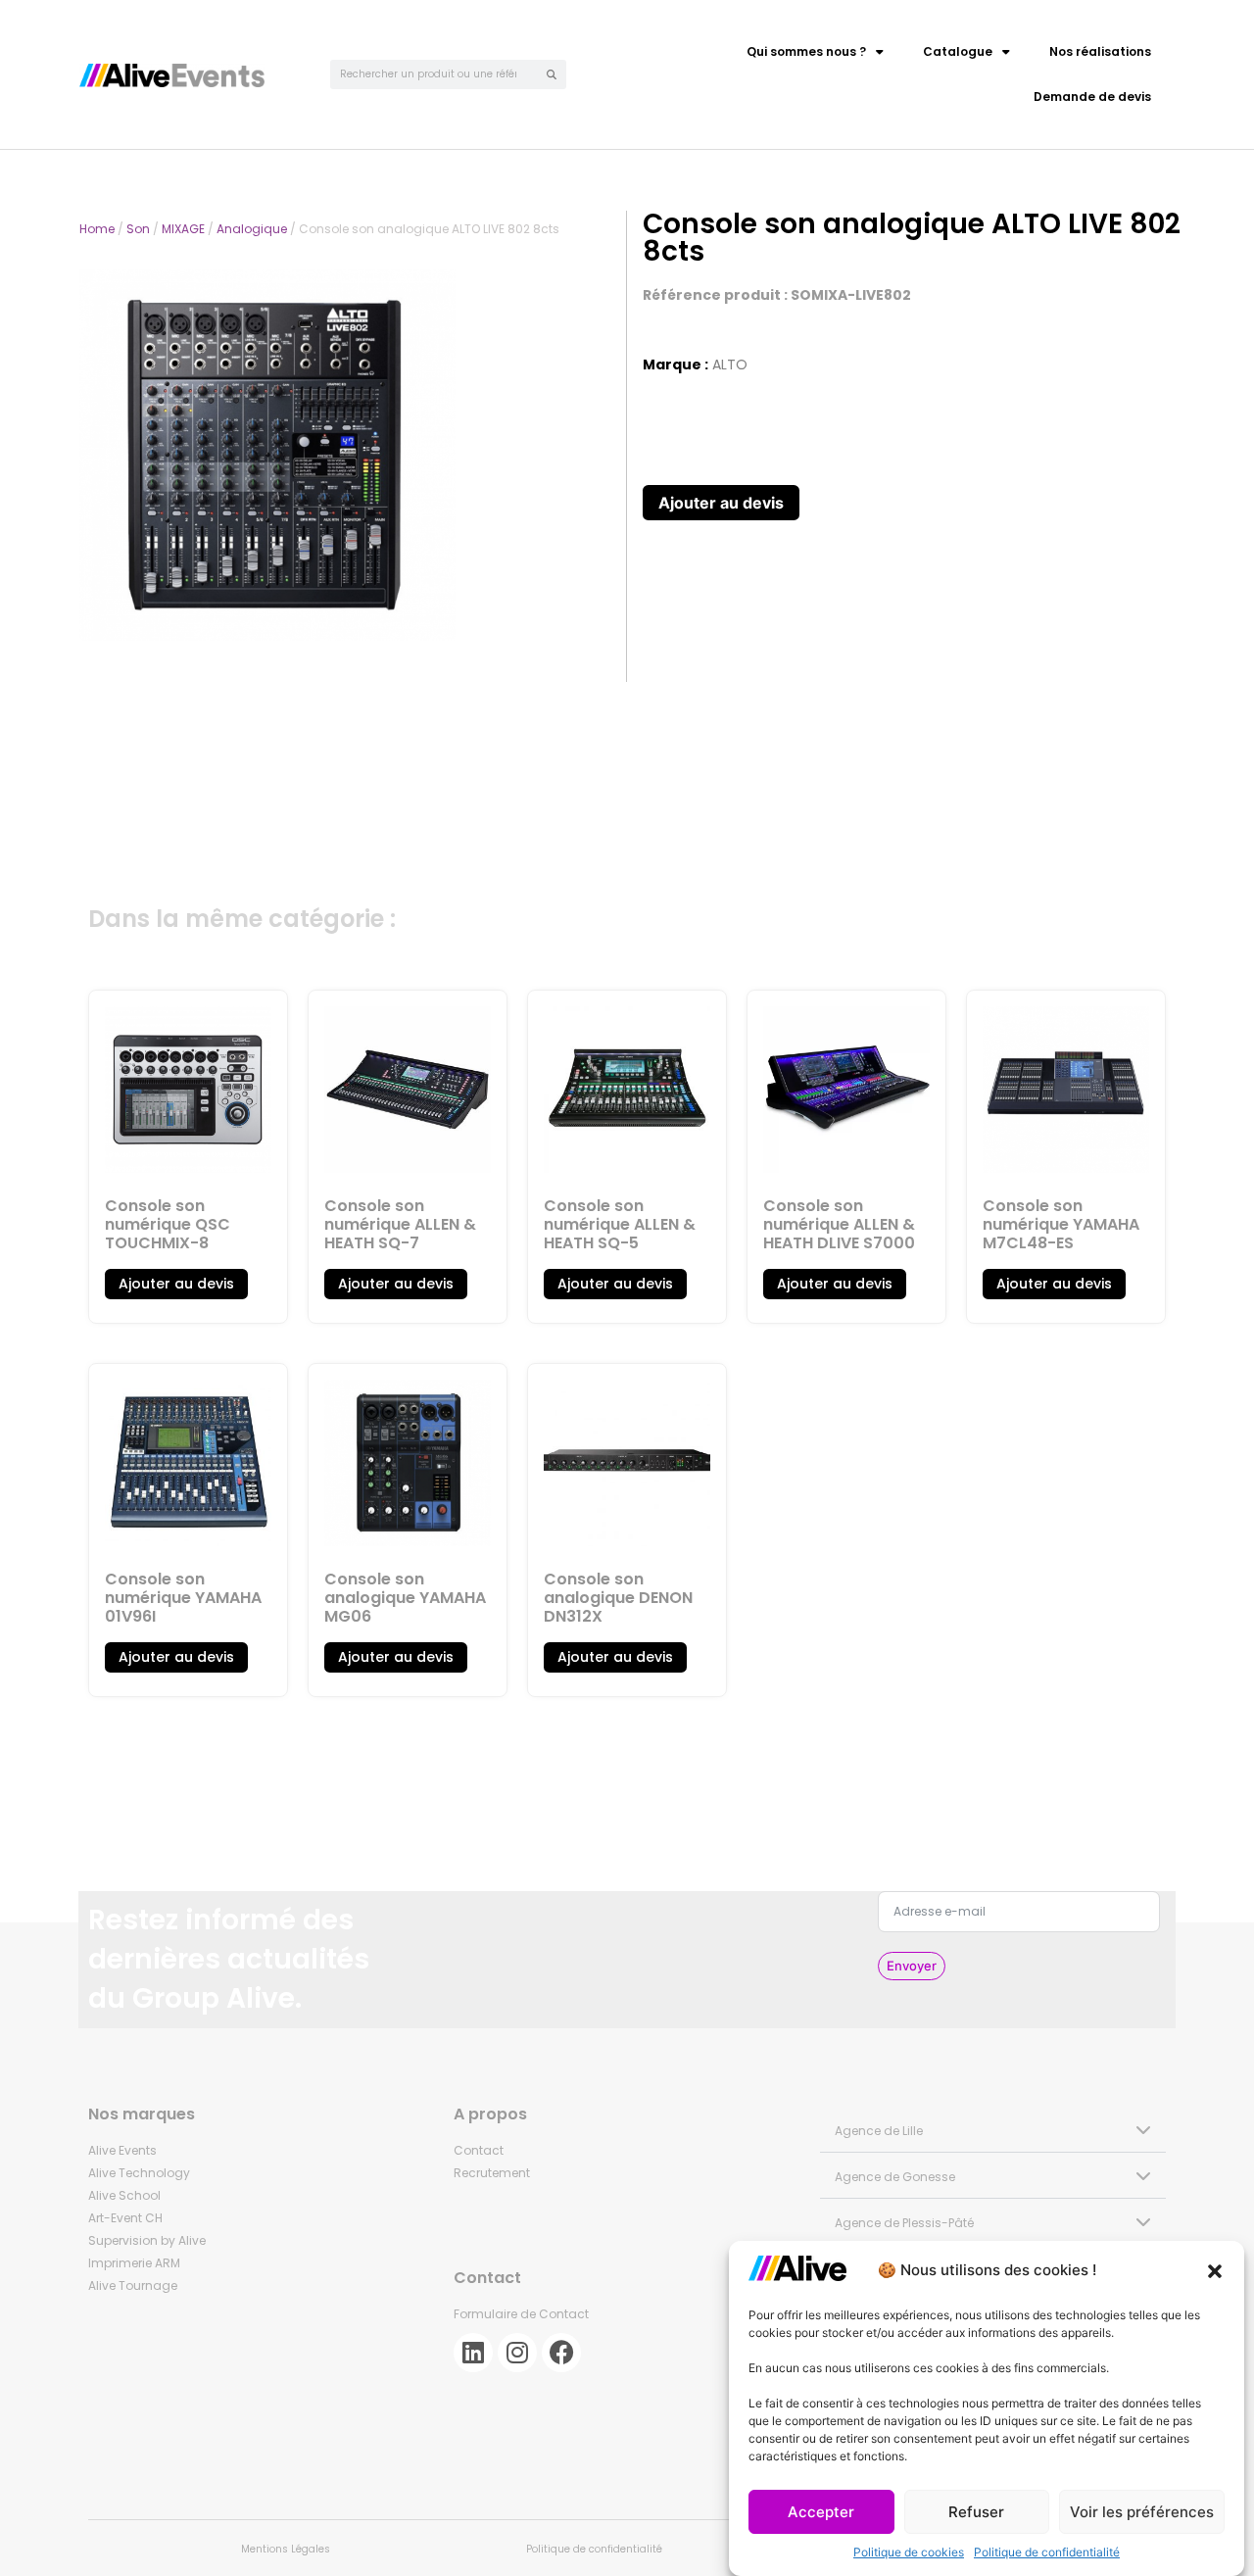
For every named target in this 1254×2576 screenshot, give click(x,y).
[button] (1215, 2271)
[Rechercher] (552, 74)
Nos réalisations (1100, 51)
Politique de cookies (909, 2552)
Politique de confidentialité (1047, 2552)
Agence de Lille (879, 2131)
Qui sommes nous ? (806, 51)
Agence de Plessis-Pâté (904, 2223)
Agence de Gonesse (895, 2177)
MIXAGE (183, 229)
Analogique (252, 229)
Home (97, 229)
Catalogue (958, 51)
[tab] (993, 2130)
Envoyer (912, 1966)
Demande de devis (1092, 97)
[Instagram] (517, 2353)
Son (138, 229)
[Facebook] (561, 2353)
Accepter (821, 2512)
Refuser (976, 2512)
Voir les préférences (1142, 2512)
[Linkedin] (473, 2353)
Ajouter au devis (721, 503)
